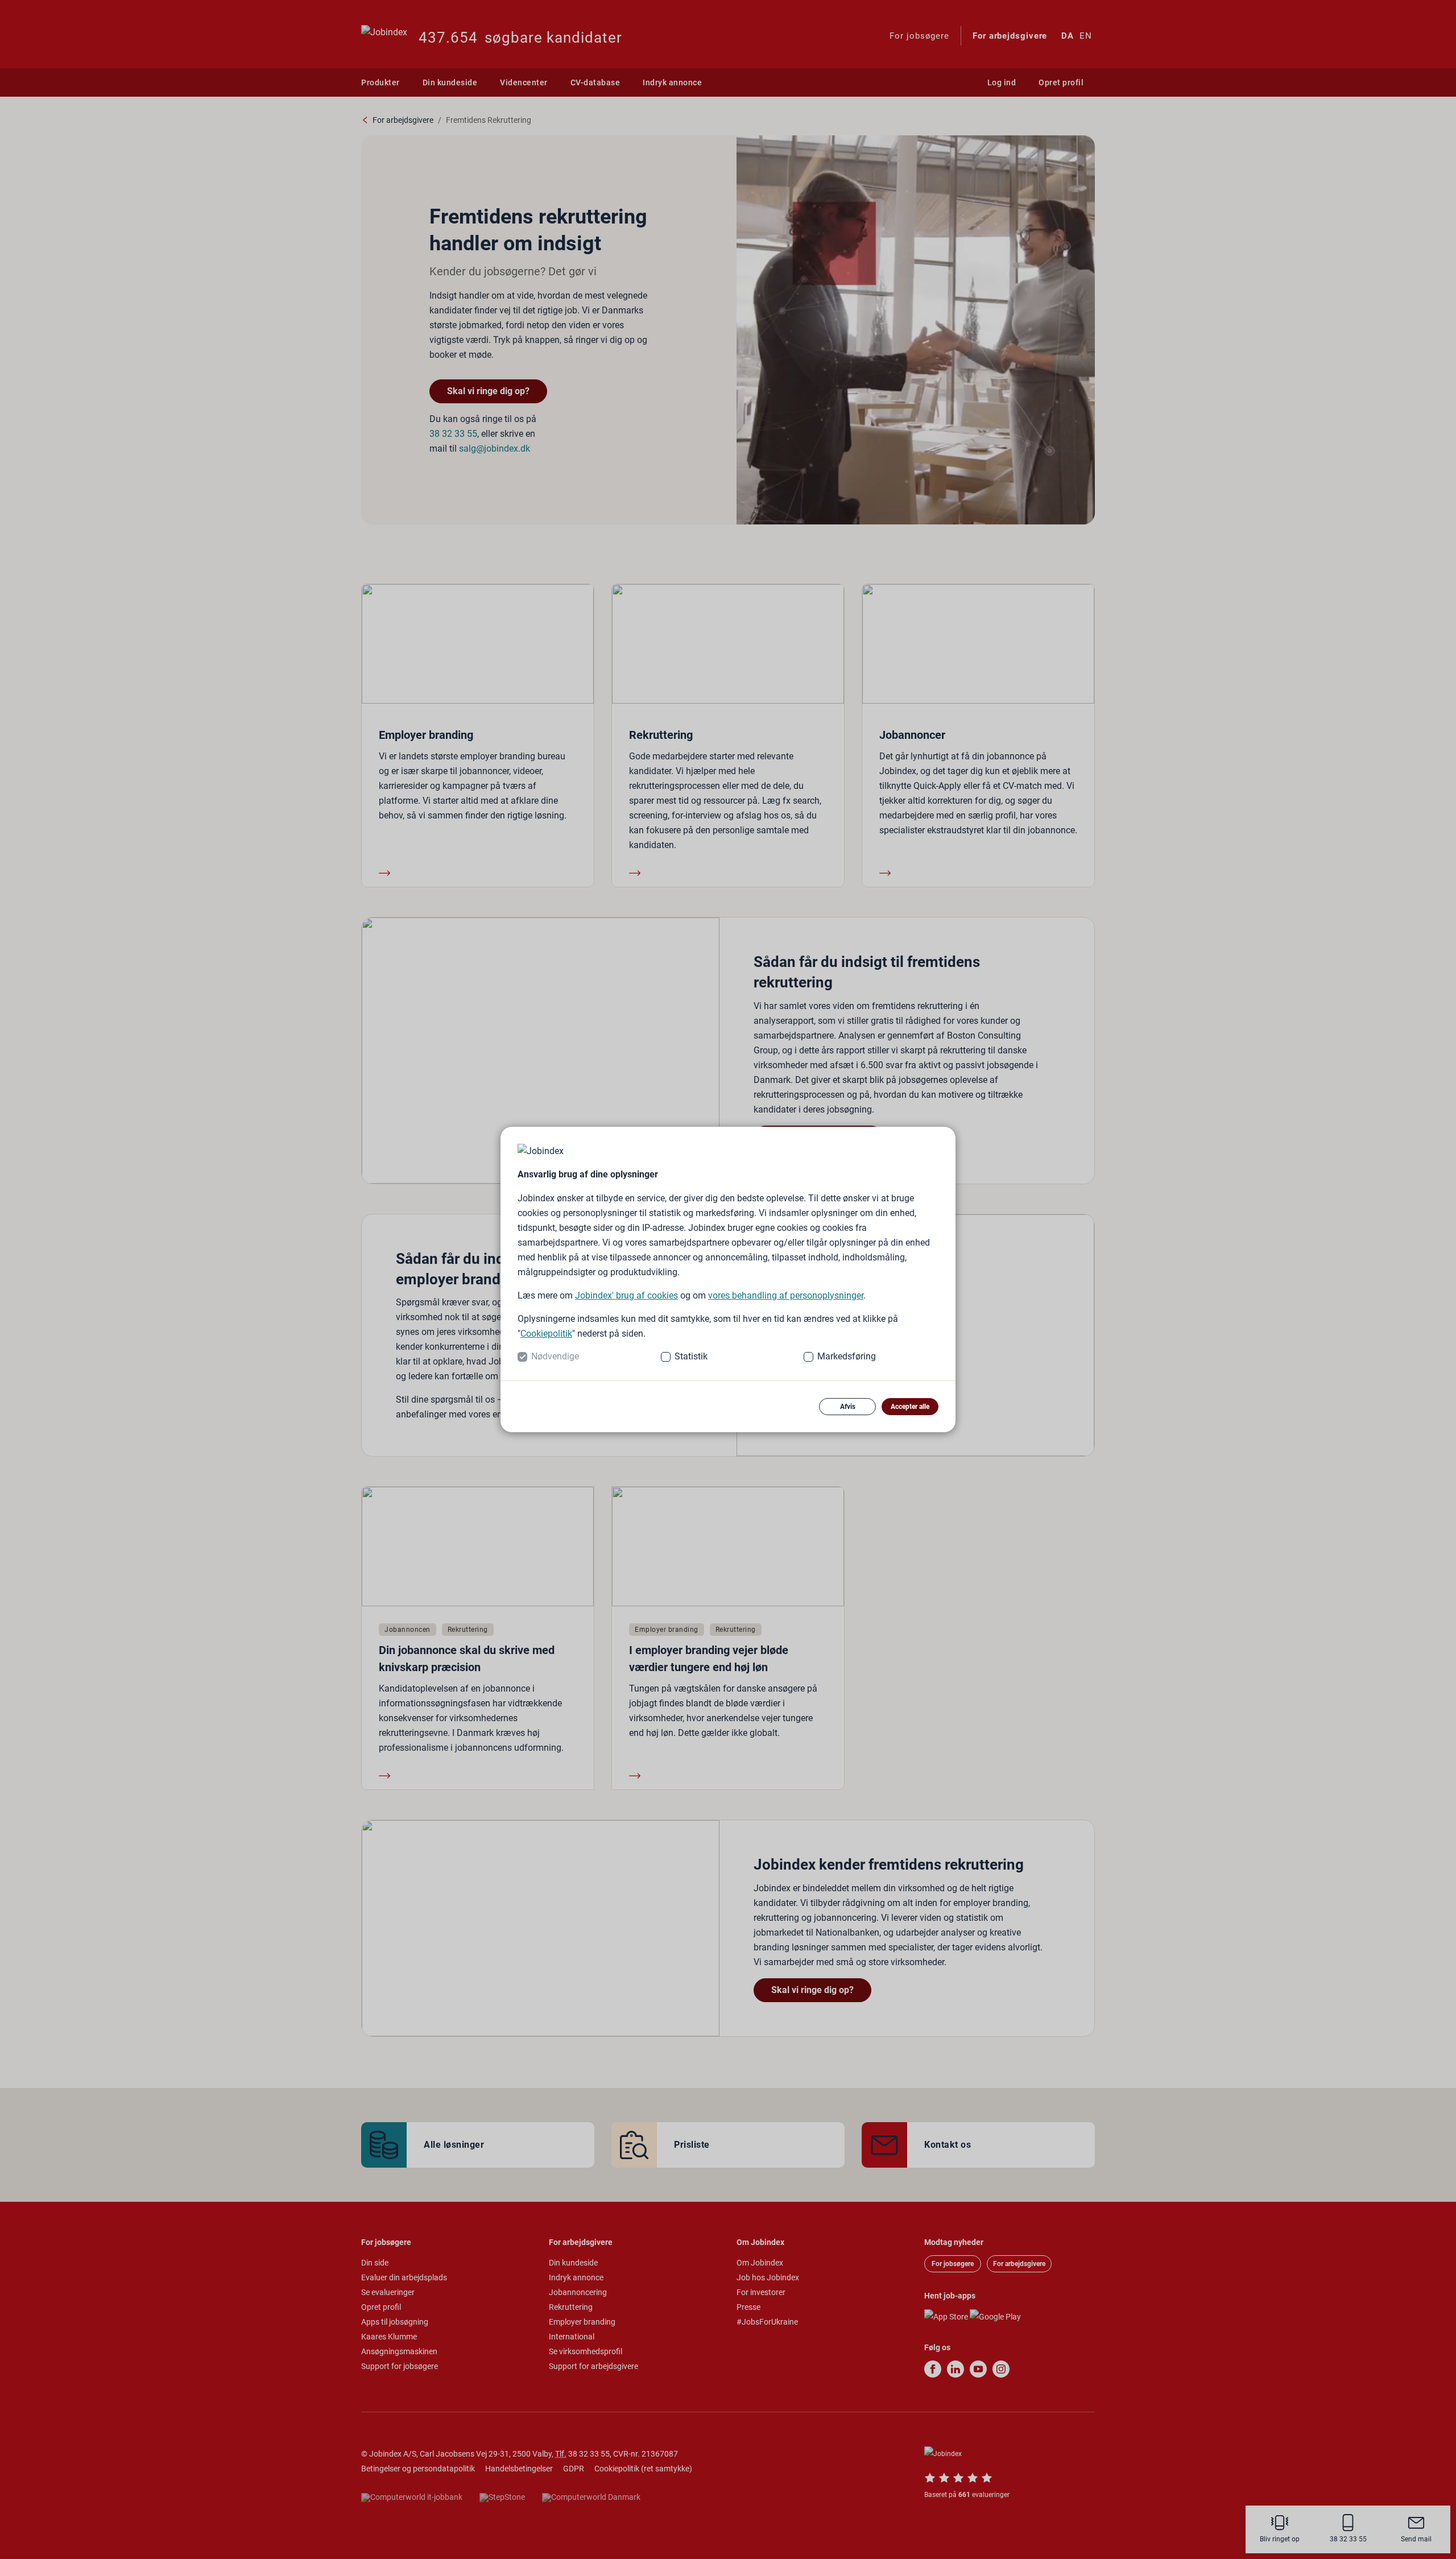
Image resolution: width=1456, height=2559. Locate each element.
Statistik (691, 1356)
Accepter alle (910, 1407)
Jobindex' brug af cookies (626, 1295)
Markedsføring (847, 1356)
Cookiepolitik (546, 1334)
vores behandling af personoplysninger (786, 1295)
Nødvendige (555, 1356)
